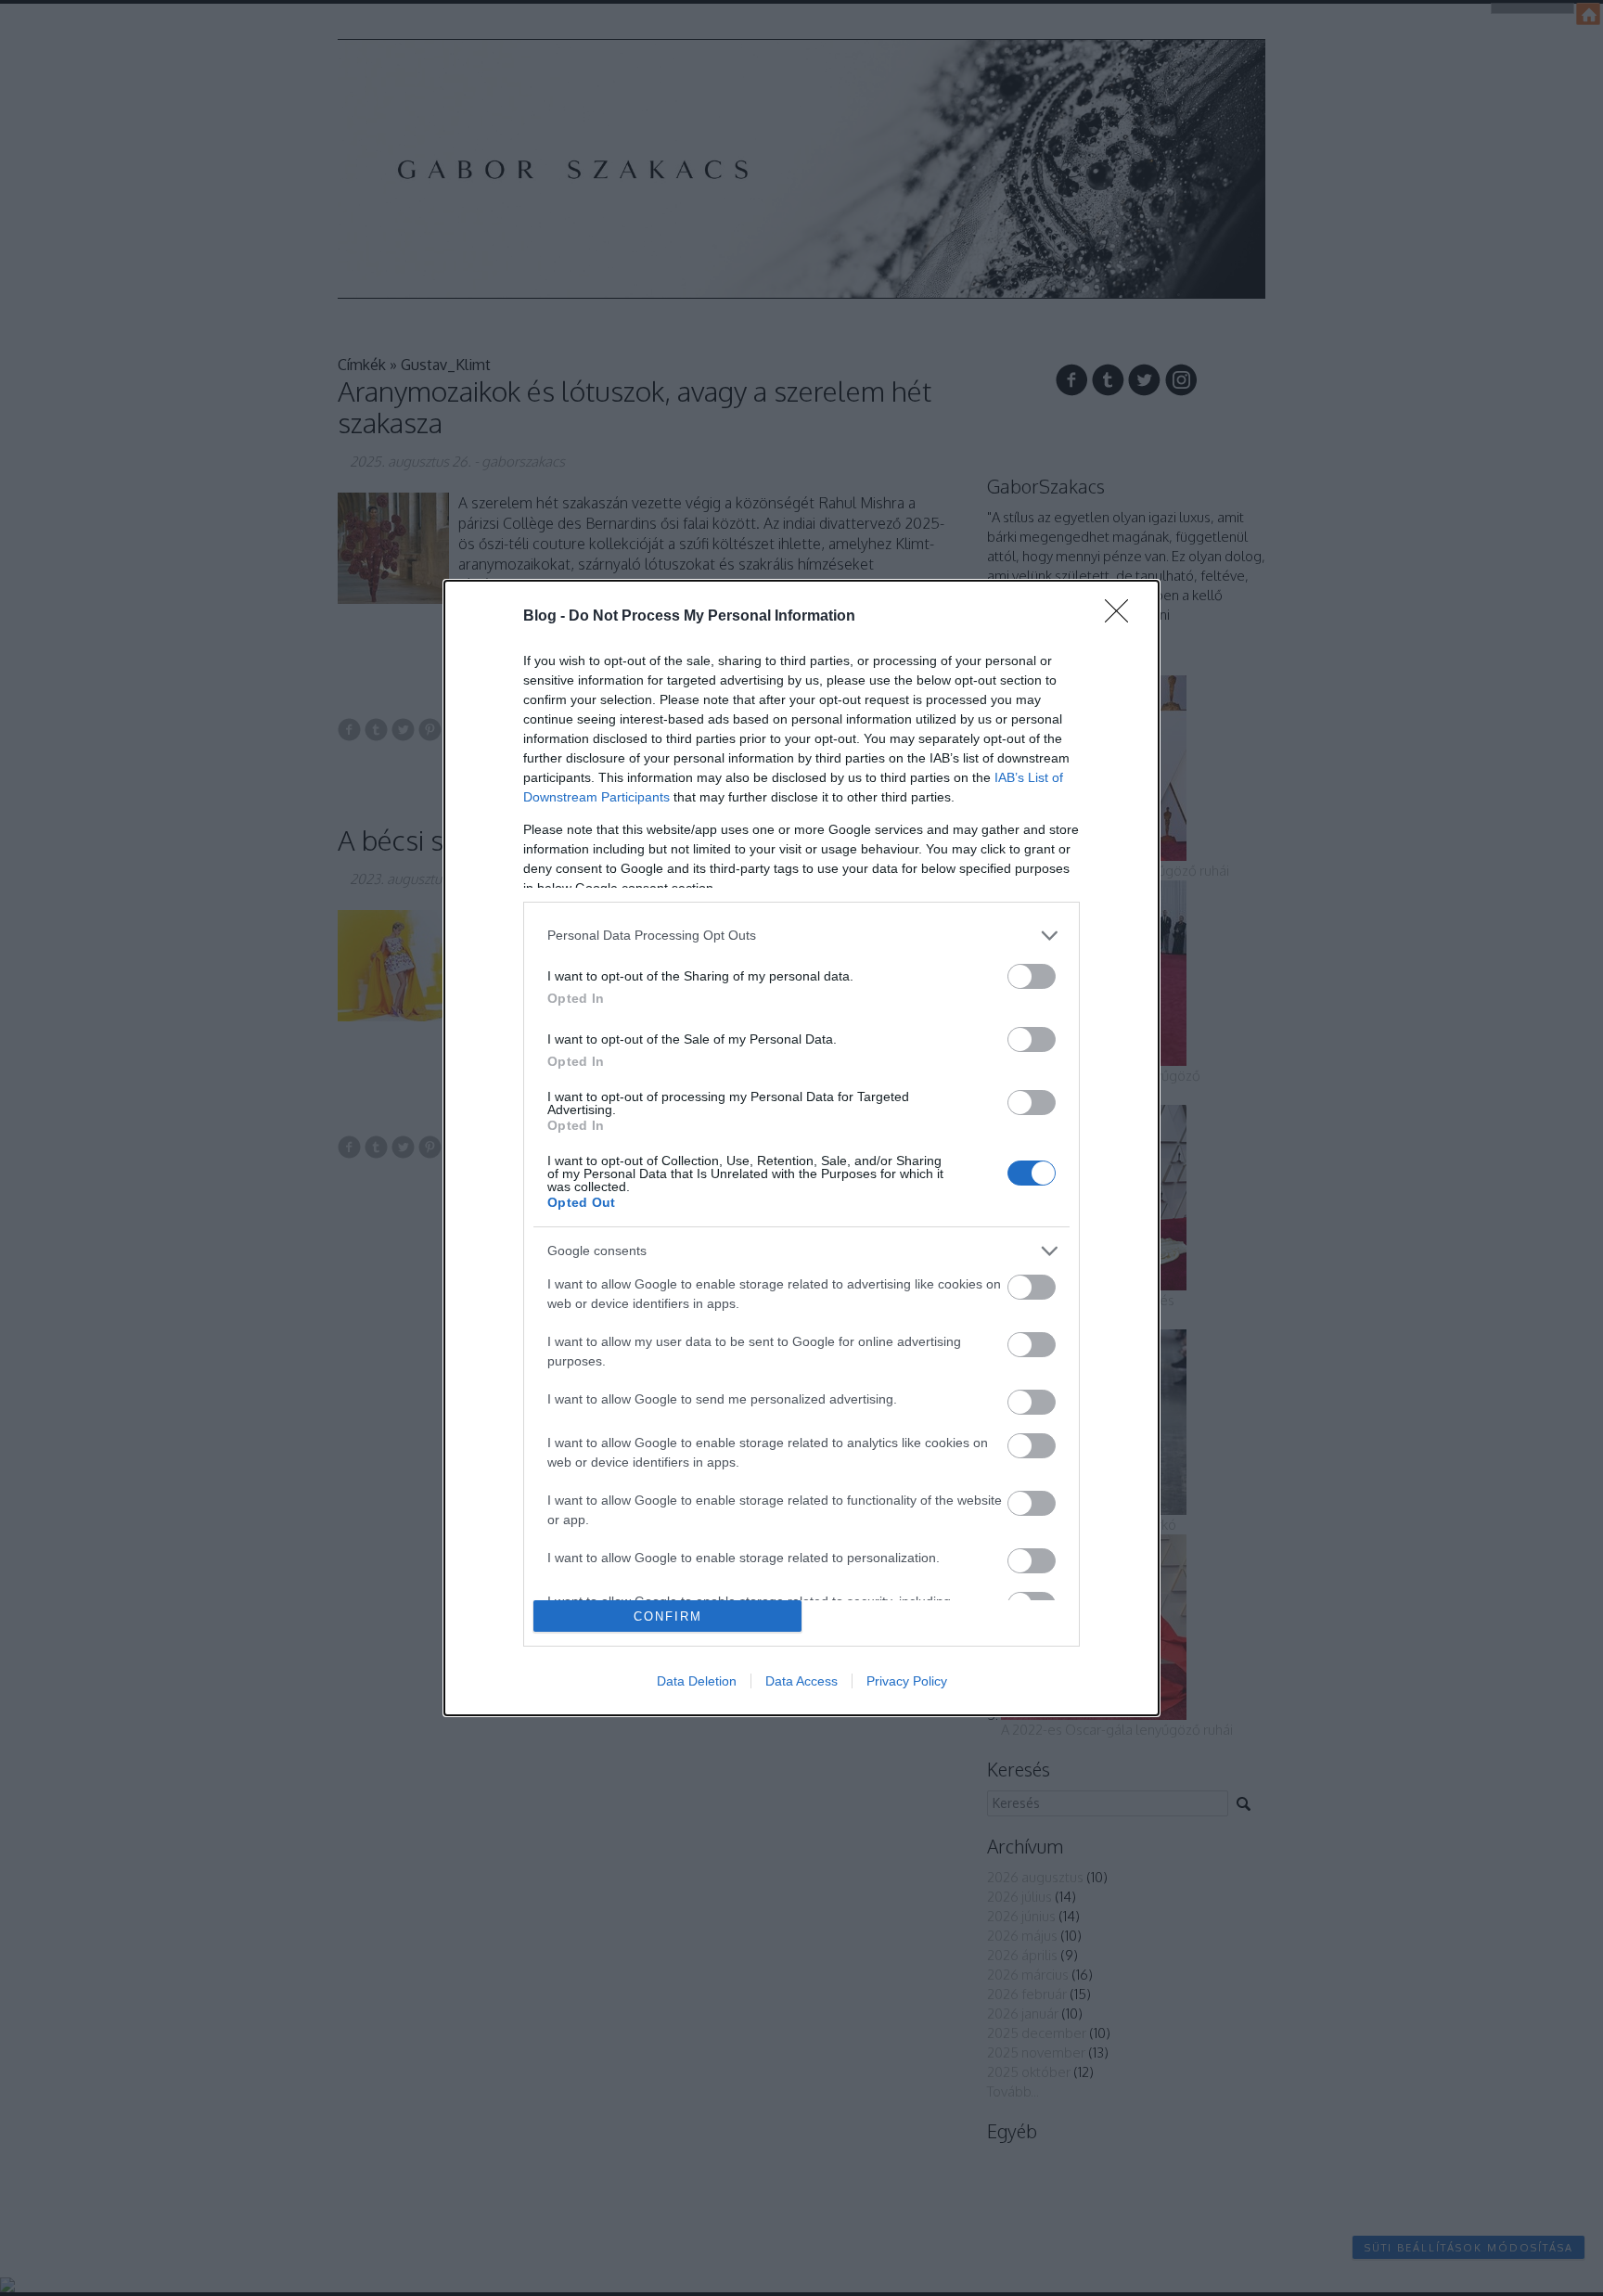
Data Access (801, 1681)
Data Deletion (697, 1681)
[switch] (1032, 976)
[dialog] (801, 1148)
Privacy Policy (907, 1681)
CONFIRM (668, 1616)
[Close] (1122, 617)
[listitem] (801, 936)
